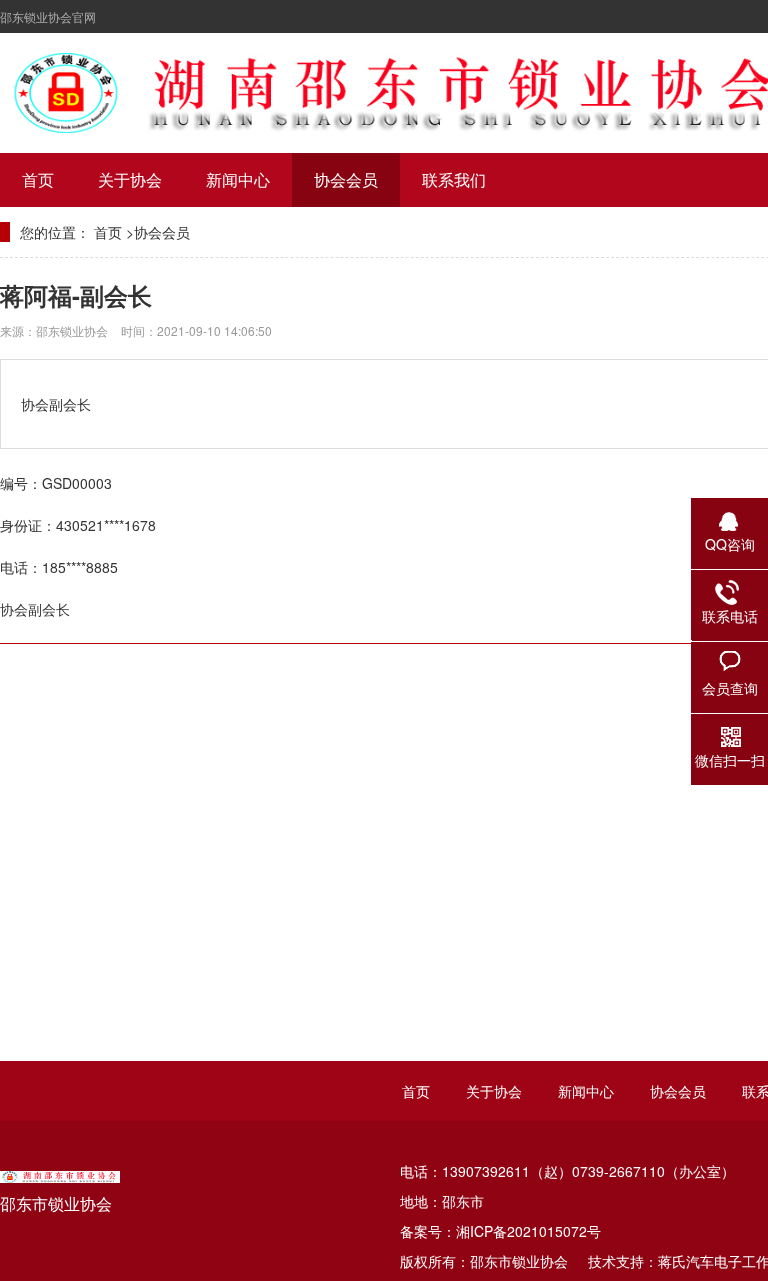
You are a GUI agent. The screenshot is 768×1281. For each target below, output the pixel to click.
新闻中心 (238, 179)
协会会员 (346, 179)
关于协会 (130, 179)
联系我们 (454, 179)
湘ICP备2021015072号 (528, 1231)
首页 (38, 179)
